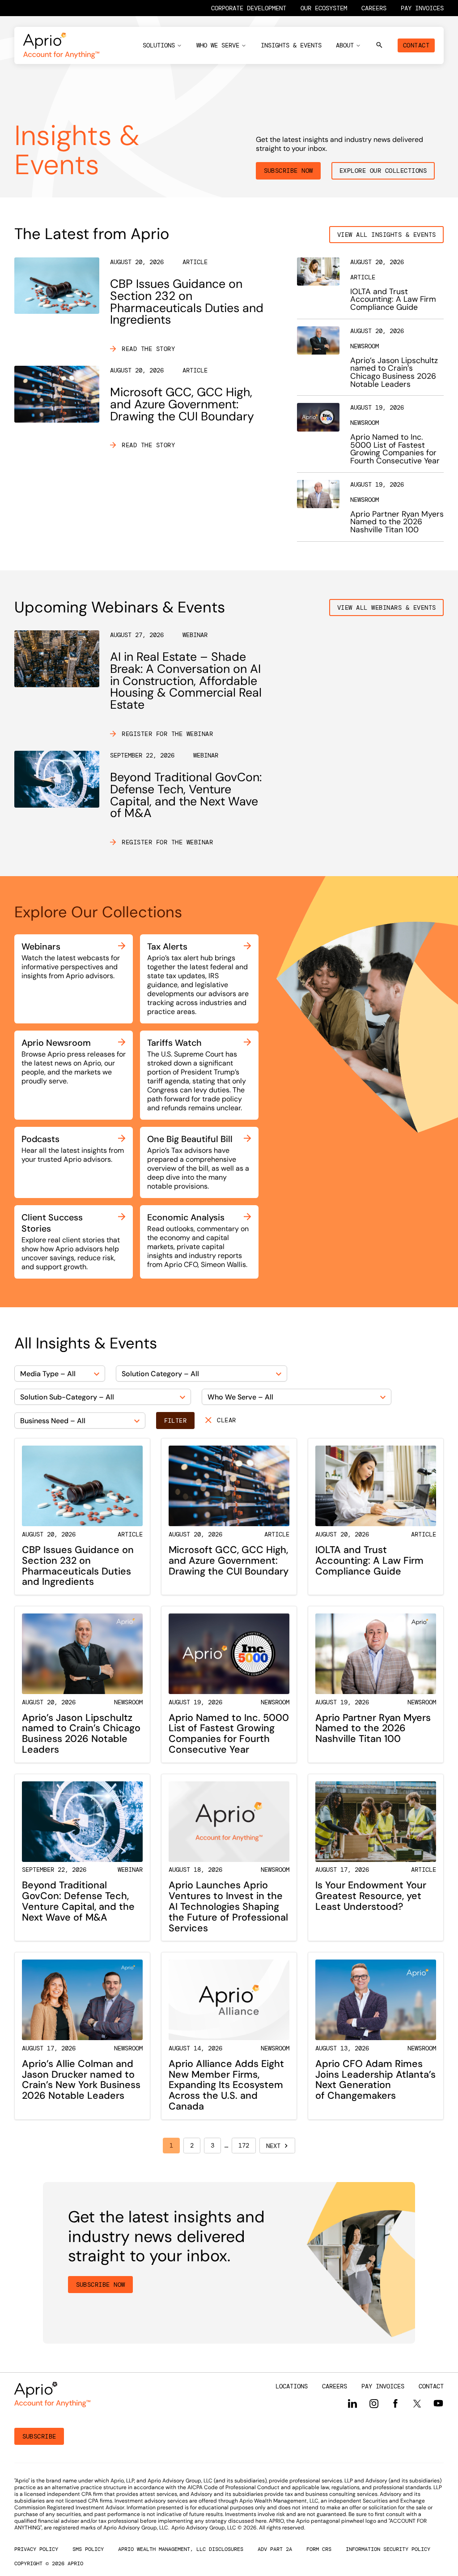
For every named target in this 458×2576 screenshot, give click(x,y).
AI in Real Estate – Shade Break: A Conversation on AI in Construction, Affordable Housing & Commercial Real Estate (186, 680)
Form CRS (319, 2549)
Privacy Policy (36, 2549)
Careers (374, 8)
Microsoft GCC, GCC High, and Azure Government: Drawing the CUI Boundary (182, 404)
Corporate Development (249, 8)
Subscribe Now (288, 171)
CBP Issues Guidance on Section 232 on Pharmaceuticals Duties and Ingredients (187, 302)
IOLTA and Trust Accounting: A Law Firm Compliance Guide (393, 299)
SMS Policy (88, 2549)
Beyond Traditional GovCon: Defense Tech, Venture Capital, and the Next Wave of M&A (186, 795)
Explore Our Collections (383, 171)
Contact (416, 45)
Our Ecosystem (324, 8)
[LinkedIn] (352, 2404)
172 (244, 2145)
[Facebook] (395, 2404)
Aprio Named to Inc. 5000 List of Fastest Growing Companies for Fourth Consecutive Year (395, 449)
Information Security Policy (388, 2549)
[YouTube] (438, 2403)
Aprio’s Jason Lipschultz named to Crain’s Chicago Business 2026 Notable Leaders (394, 372)
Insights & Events (291, 45)
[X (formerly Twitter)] (417, 2403)
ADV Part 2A (275, 2549)
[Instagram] (374, 2404)
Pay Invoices (422, 8)
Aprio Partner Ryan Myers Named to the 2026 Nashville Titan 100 (397, 522)
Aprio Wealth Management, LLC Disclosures (181, 2549)
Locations (292, 2386)
